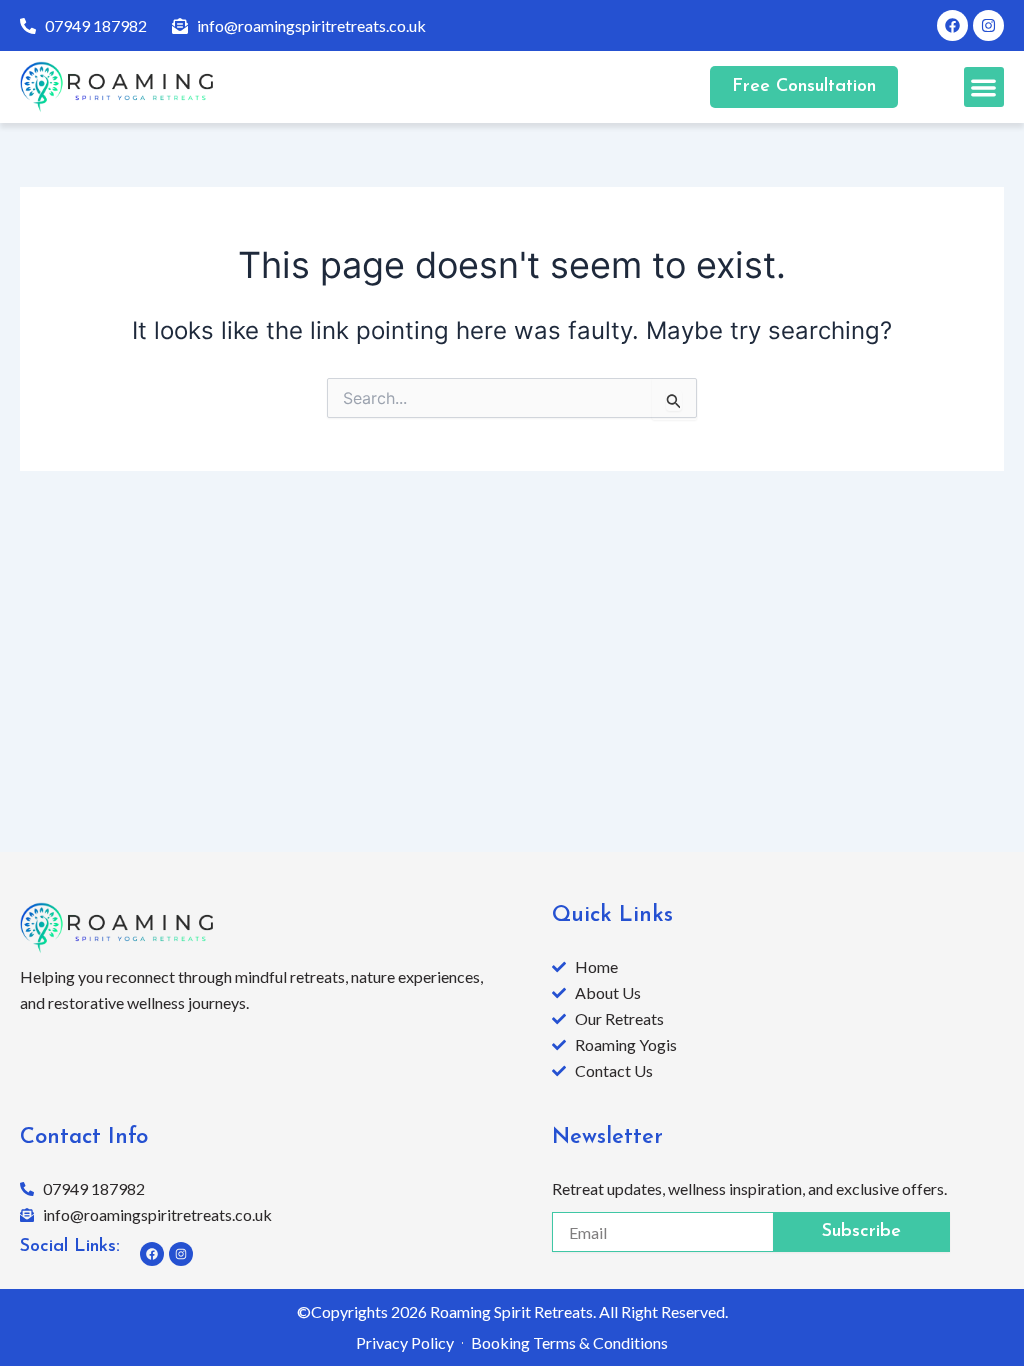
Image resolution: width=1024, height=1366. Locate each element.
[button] (984, 87)
